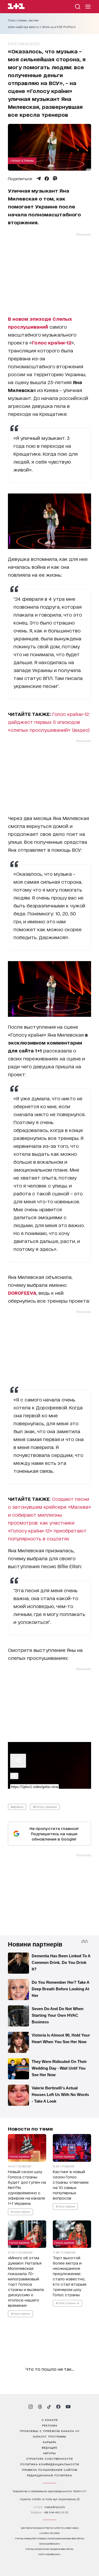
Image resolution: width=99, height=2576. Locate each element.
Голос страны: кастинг (23, 20)
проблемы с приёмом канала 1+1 (50, 2431)
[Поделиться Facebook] (47, 179)
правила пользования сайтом (50, 2470)
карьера (49, 2442)
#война (17, 1807)
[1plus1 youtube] (68, 2407)
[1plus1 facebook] (58, 2407)
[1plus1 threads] (40, 2407)
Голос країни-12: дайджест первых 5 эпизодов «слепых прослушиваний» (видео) (49, 722)
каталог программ (49, 2436)
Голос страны (22, 160)
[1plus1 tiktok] (49, 2407)
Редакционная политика (49, 2475)
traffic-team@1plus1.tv (49, 2554)
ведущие (49, 2447)
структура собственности (49, 2458)
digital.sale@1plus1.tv (50, 2544)
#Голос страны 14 (67, 2303)
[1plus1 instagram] (31, 2407)
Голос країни (19, 2156)
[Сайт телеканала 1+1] (16, 7)
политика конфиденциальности (50, 2464)
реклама (50, 2425)
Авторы (49, 2453)
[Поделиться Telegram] (39, 179)
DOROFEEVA (22, 1293)
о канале (50, 2420)
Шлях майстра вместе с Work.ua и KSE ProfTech (42, 27)
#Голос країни (45, 1807)
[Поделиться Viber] (55, 179)
